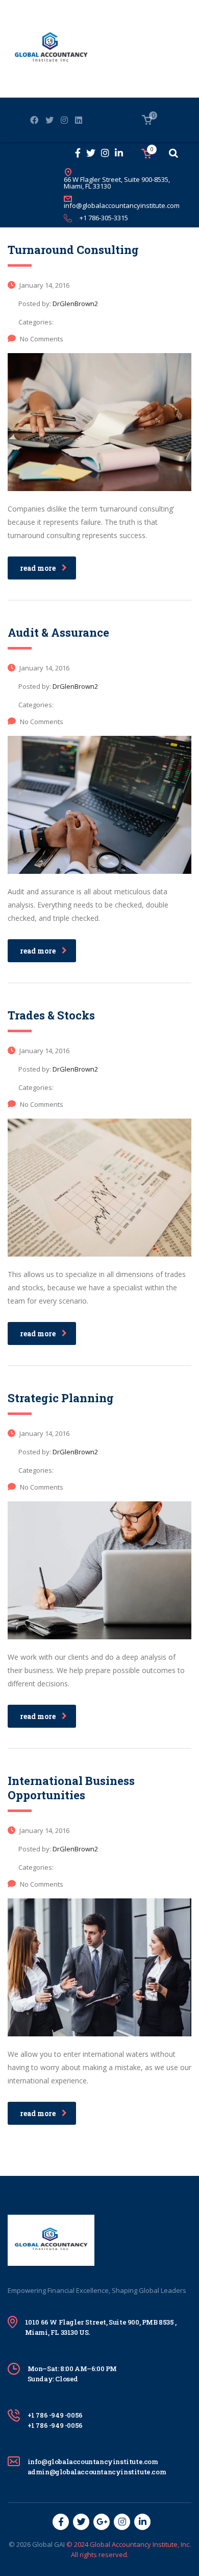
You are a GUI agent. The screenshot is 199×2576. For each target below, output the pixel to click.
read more (38, 568)
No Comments (42, 339)
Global (42, 2544)
